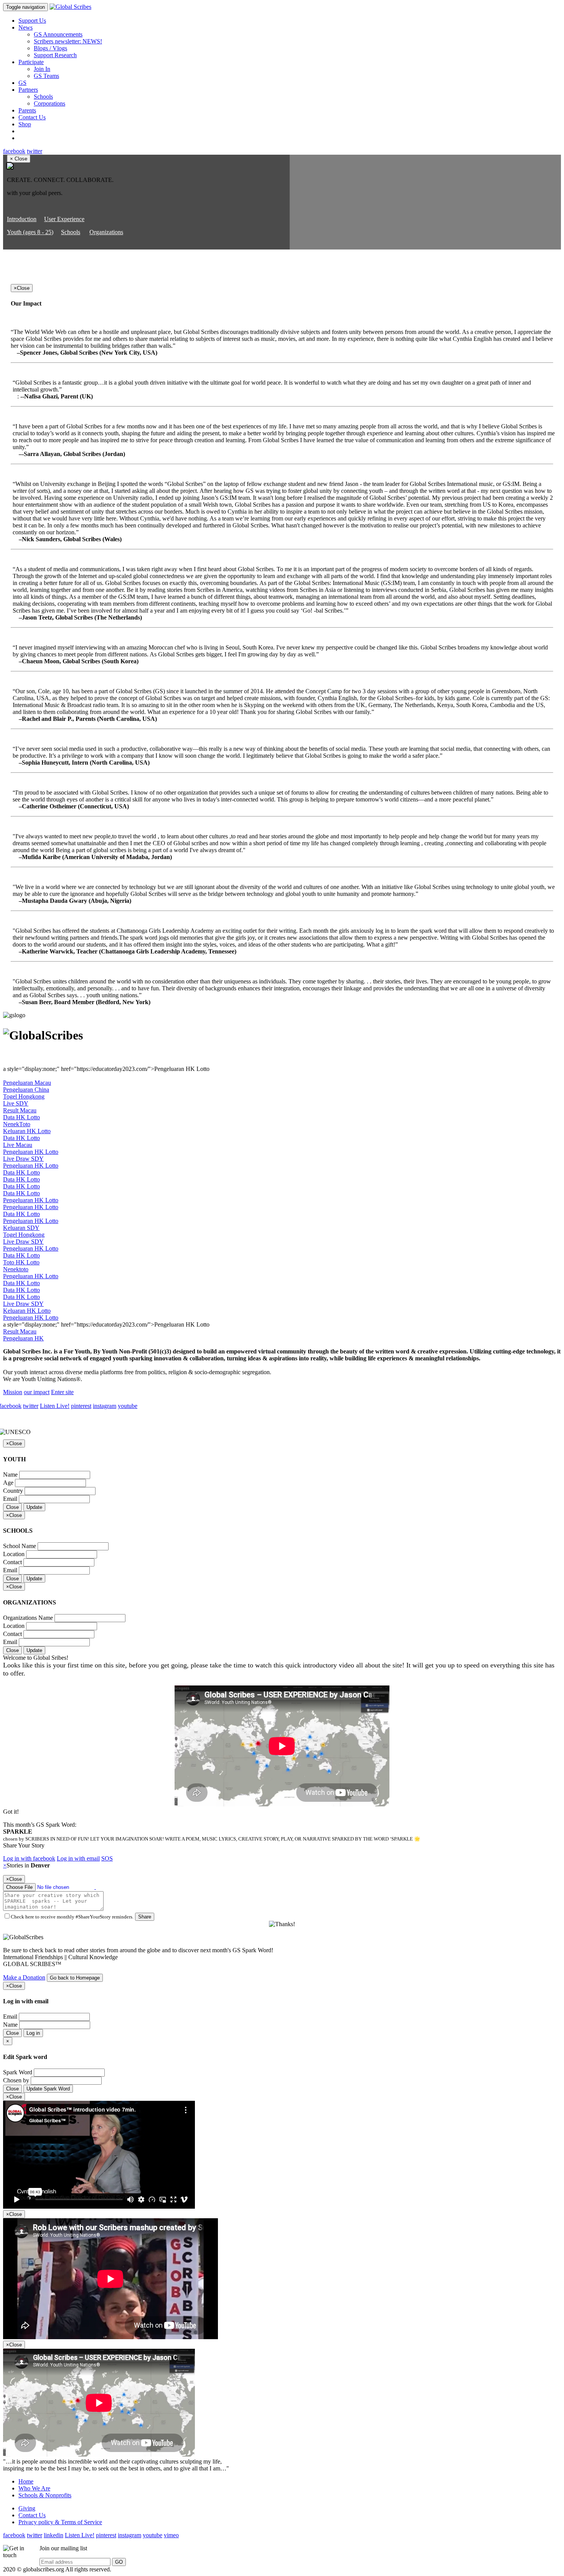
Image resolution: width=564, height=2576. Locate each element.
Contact (12, 1562)
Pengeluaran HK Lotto (31, 1152)
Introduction (22, 219)
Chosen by (16, 2080)
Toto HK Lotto (21, 1262)
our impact (37, 1392)
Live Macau (18, 1145)
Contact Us (32, 117)
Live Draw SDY (23, 1159)
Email (10, 1499)
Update (34, 1507)
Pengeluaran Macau (27, 1083)
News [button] (26, 27)
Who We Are (34, 2488)
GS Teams (46, 76)
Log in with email (78, 1858)
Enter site (62, 1392)
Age (8, 1483)
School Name (20, 1546)
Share (145, 1917)
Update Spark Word (48, 2089)
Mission (13, 1392)
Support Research (55, 55)
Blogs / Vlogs (50, 48)
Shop (25, 124)
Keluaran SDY (21, 1228)
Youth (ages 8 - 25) (30, 232)
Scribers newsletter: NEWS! (68, 41)
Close (12, 1507)
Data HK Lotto (21, 1117)
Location (14, 1554)
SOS (107, 1858)
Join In (42, 69)
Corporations (49, 103)
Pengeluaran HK (23, 1338)
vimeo (171, 2535)
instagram (105, 1406)
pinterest (81, 1406)
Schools (43, 97)
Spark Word (18, 2072)
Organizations (106, 232)
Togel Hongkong (24, 1096)
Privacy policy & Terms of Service (60, 2522)
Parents (27, 110)
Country (13, 1491)
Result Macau (20, 1110)
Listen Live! (55, 1406)
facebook (14, 151)
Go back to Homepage (75, 1978)
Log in (33, 2033)
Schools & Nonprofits (45, 2495)
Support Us (32, 21)
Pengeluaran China (26, 1090)
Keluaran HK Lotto (27, 1131)
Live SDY (16, 1103)
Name (10, 1475)
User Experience (64, 219)
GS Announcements (58, 34)
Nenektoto (16, 1269)
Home (26, 2481)
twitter (35, 151)
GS (22, 83)
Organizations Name (28, 1618)
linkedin (54, 2535)
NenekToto (17, 1124)
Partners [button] (28, 90)
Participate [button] (31, 62)
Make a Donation (24, 1977)
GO (119, 2562)
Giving (27, 2508)
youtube (128, 1406)
